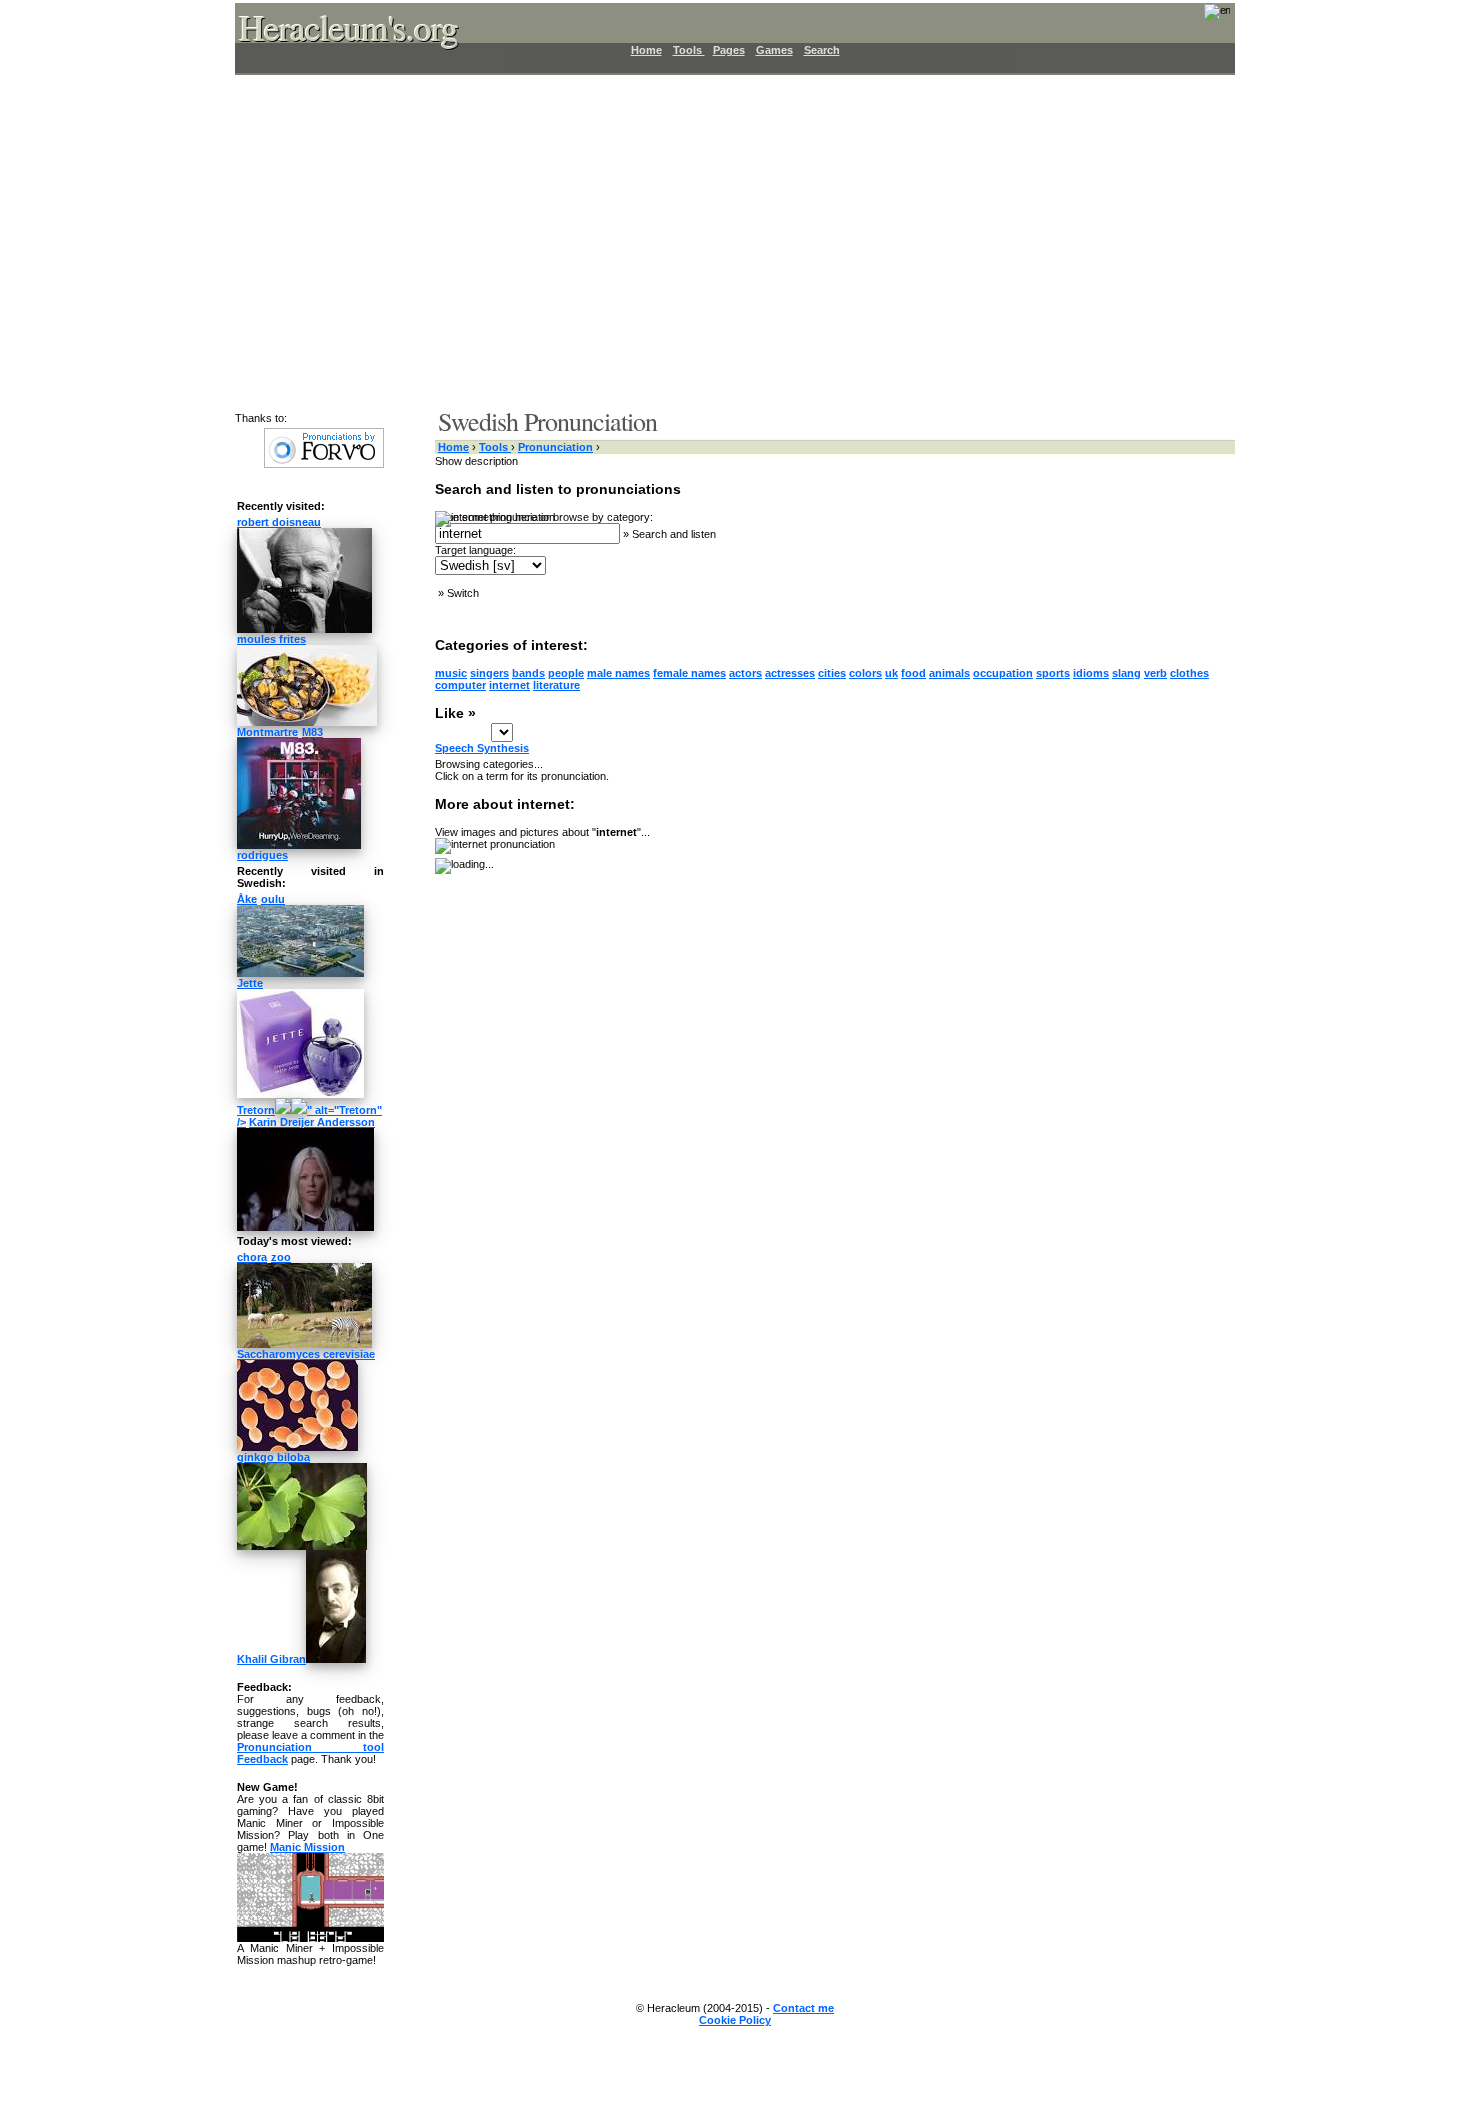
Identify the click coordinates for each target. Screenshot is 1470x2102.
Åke (247, 899)
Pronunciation (555, 447)
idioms (1091, 673)
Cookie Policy (735, 2020)
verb (1155, 673)
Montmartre (267, 732)
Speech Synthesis (482, 748)
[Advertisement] (723, 240)
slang (1126, 673)
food (913, 673)
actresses (790, 673)
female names (689, 673)
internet (509, 685)
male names (618, 673)
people (566, 673)
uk (891, 673)
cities (832, 673)
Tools (689, 50)
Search (822, 50)
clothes (1189, 673)
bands (528, 673)
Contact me (803, 2008)
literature (556, 685)
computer (460, 685)
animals (949, 673)
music (451, 673)
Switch (463, 593)
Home (646, 50)
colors (865, 673)
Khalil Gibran (271, 1659)
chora (252, 1257)
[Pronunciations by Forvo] (324, 464)
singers (489, 673)
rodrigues (262, 855)
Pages (729, 50)
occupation (1003, 673)
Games (774, 50)
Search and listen (674, 534)
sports (1053, 673)
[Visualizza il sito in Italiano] (1204, 18)
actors (745, 673)
